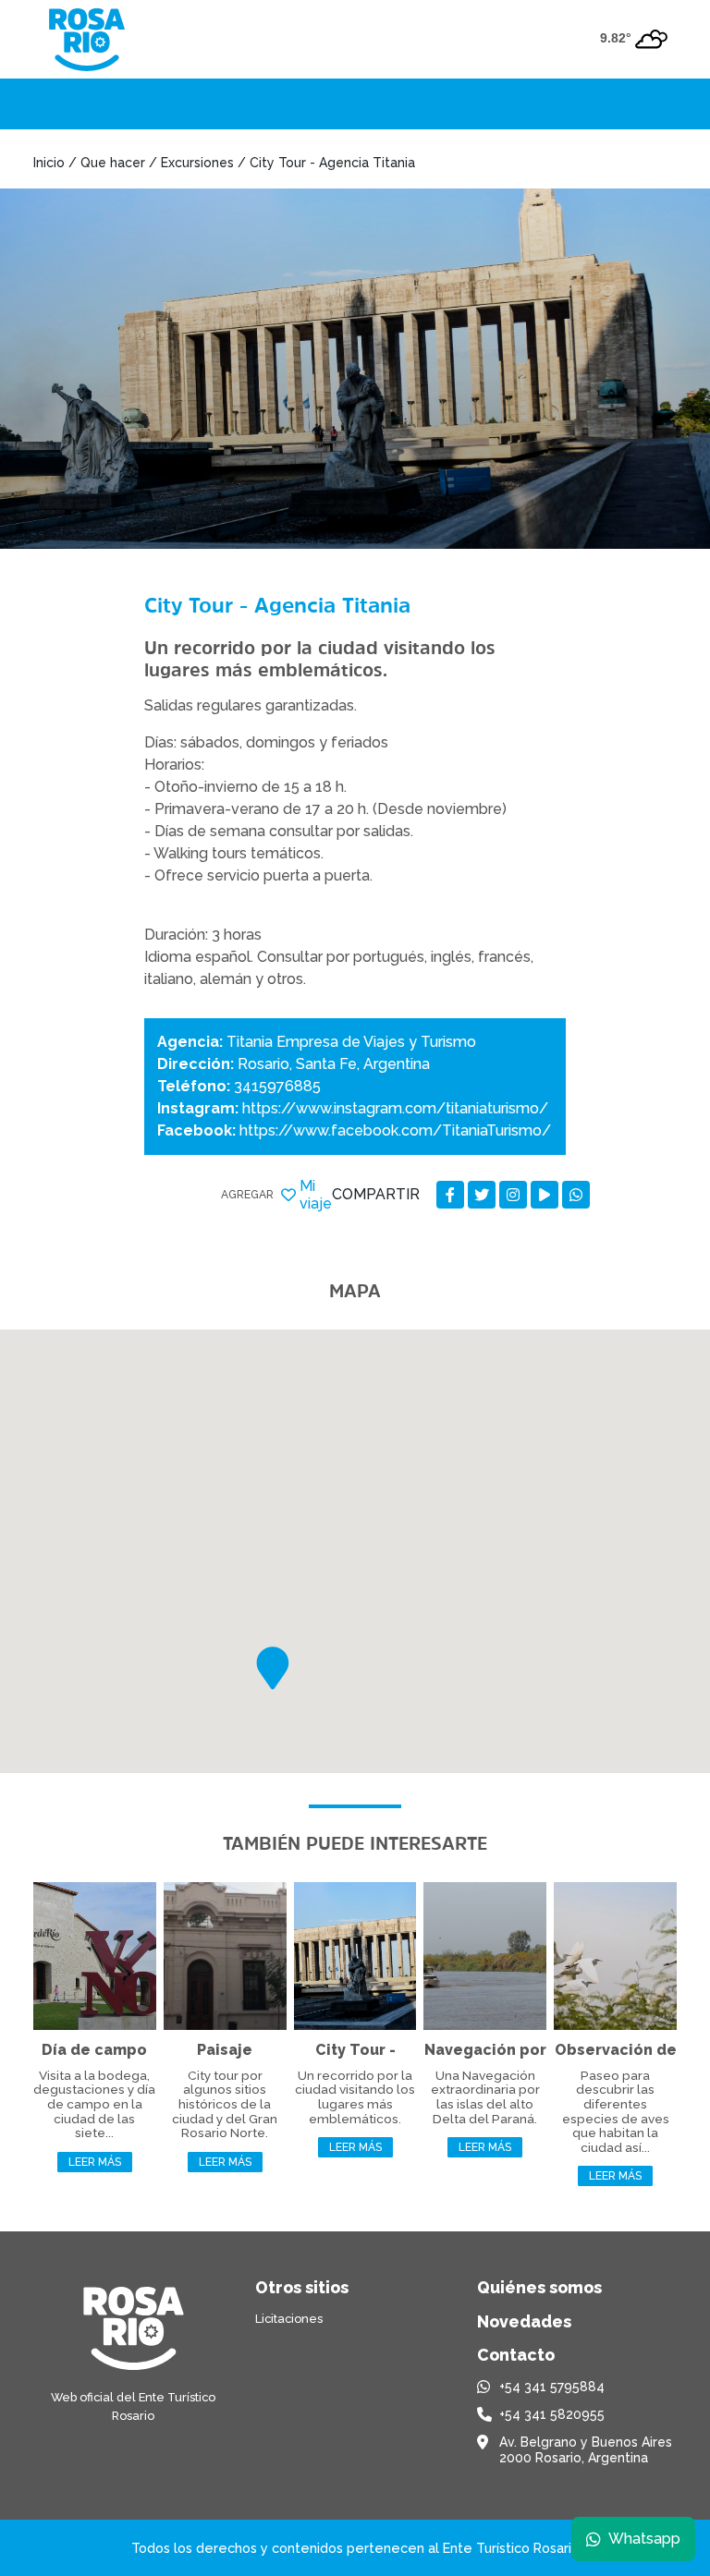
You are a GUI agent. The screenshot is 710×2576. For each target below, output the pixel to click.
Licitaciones (289, 2319)
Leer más (95, 2162)
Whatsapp (644, 2539)
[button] (273, 1668)
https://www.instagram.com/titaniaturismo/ (395, 1108)
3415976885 (277, 1086)
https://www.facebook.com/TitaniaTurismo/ (395, 1130)
